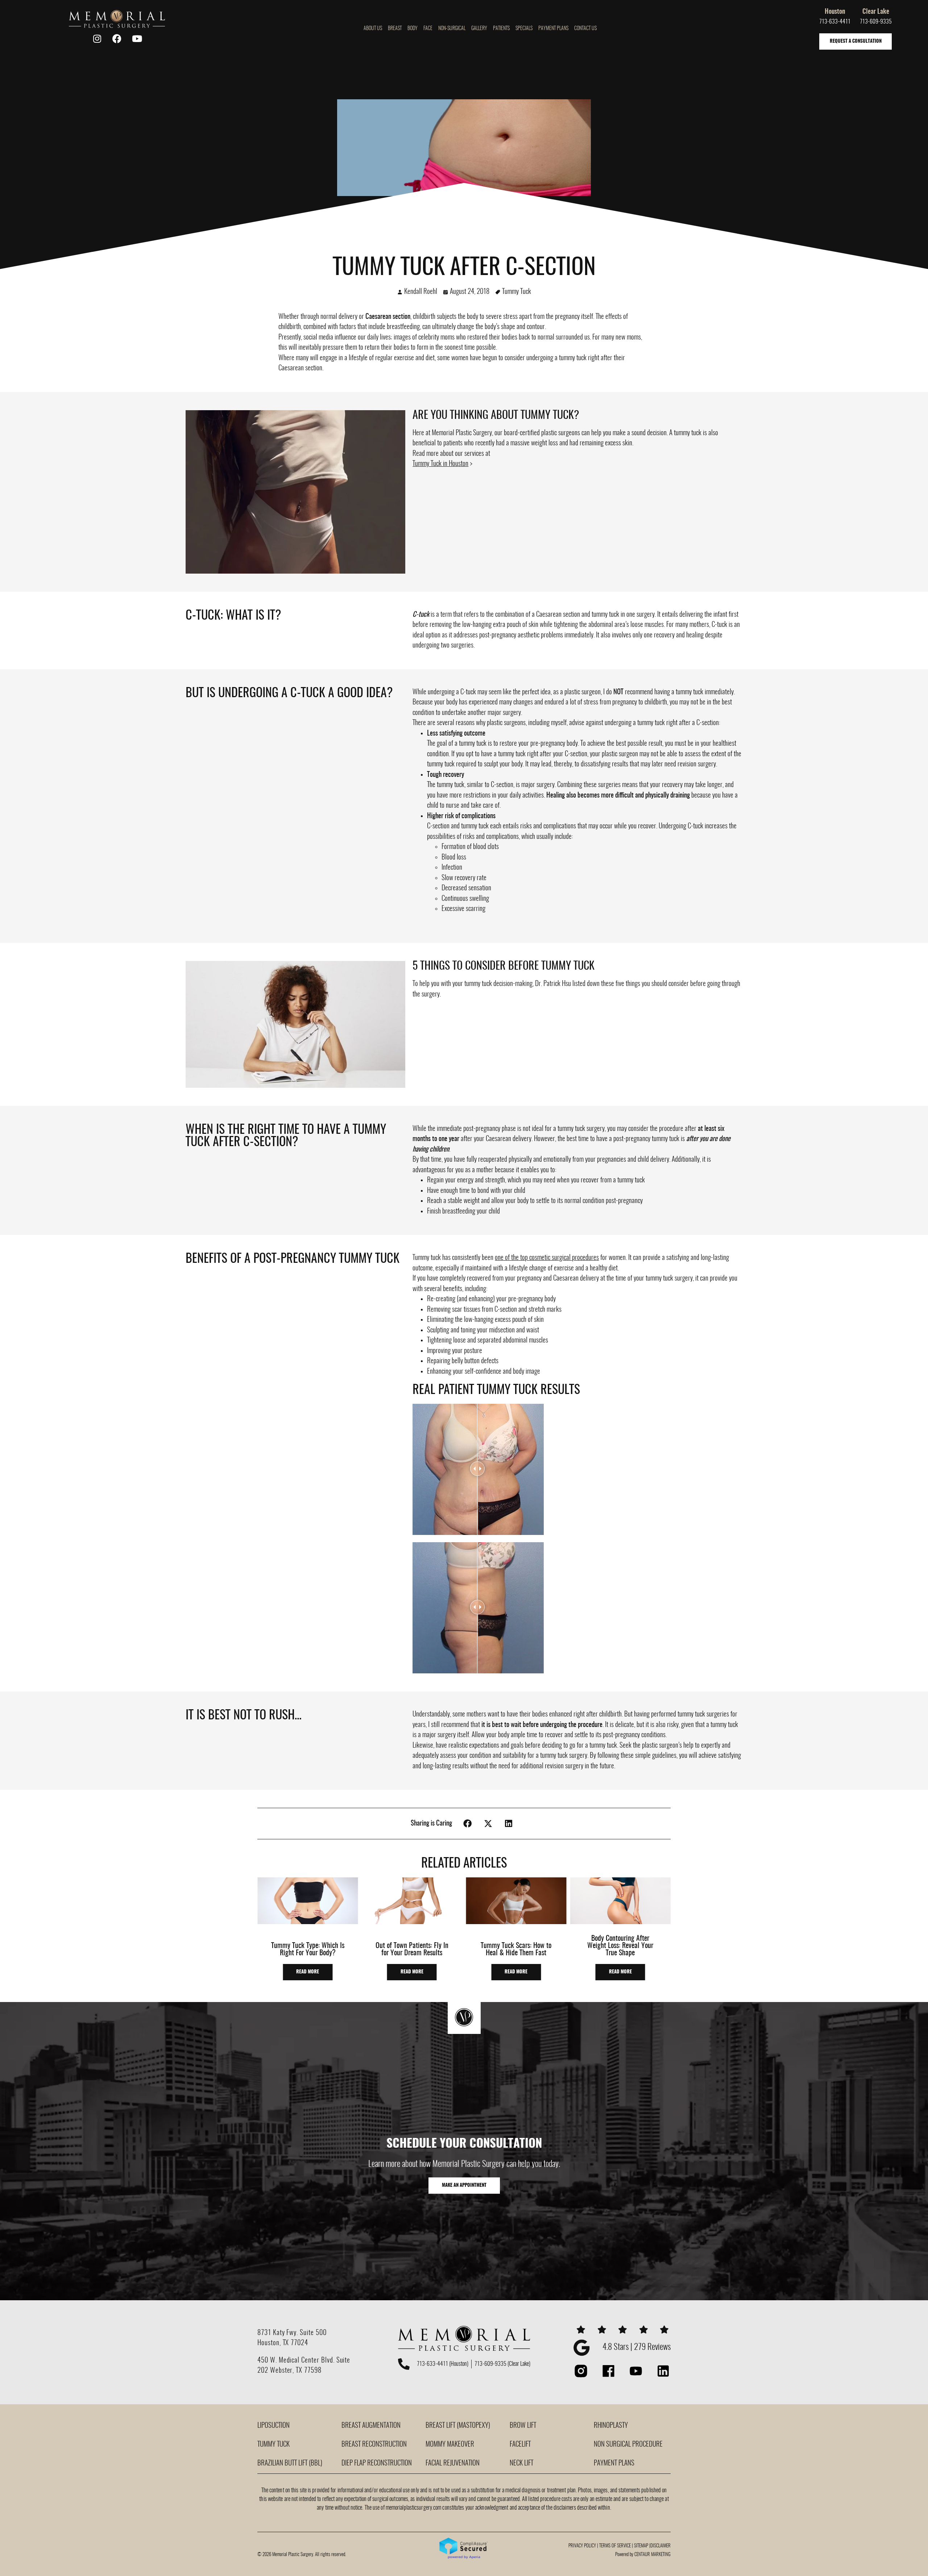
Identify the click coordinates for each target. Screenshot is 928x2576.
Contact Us (585, 29)
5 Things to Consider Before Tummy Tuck (504, 966)
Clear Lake (876, 12)
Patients (501, 29)
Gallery (479, 29)
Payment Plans (553, 29)
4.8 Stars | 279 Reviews (637, 2348)
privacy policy (582, 2546)
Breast (395, 29)
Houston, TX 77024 (283, 2343)
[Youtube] (137, 39)
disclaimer (660, 2546)
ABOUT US (373, 29)
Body (413, 29)
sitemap (641, 2546)
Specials (524, 29)
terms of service (615, 2546)
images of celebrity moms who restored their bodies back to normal (474, 338)
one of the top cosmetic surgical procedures (547, 1258)
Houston (835, 12)
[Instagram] (97, 39)
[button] (468, 1824)
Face (428, 29)
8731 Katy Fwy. (279, 2333)
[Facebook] (117, 39)
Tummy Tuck (517, 292)
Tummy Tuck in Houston (440, 464)
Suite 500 (313, 2333)
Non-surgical (452, 29)
